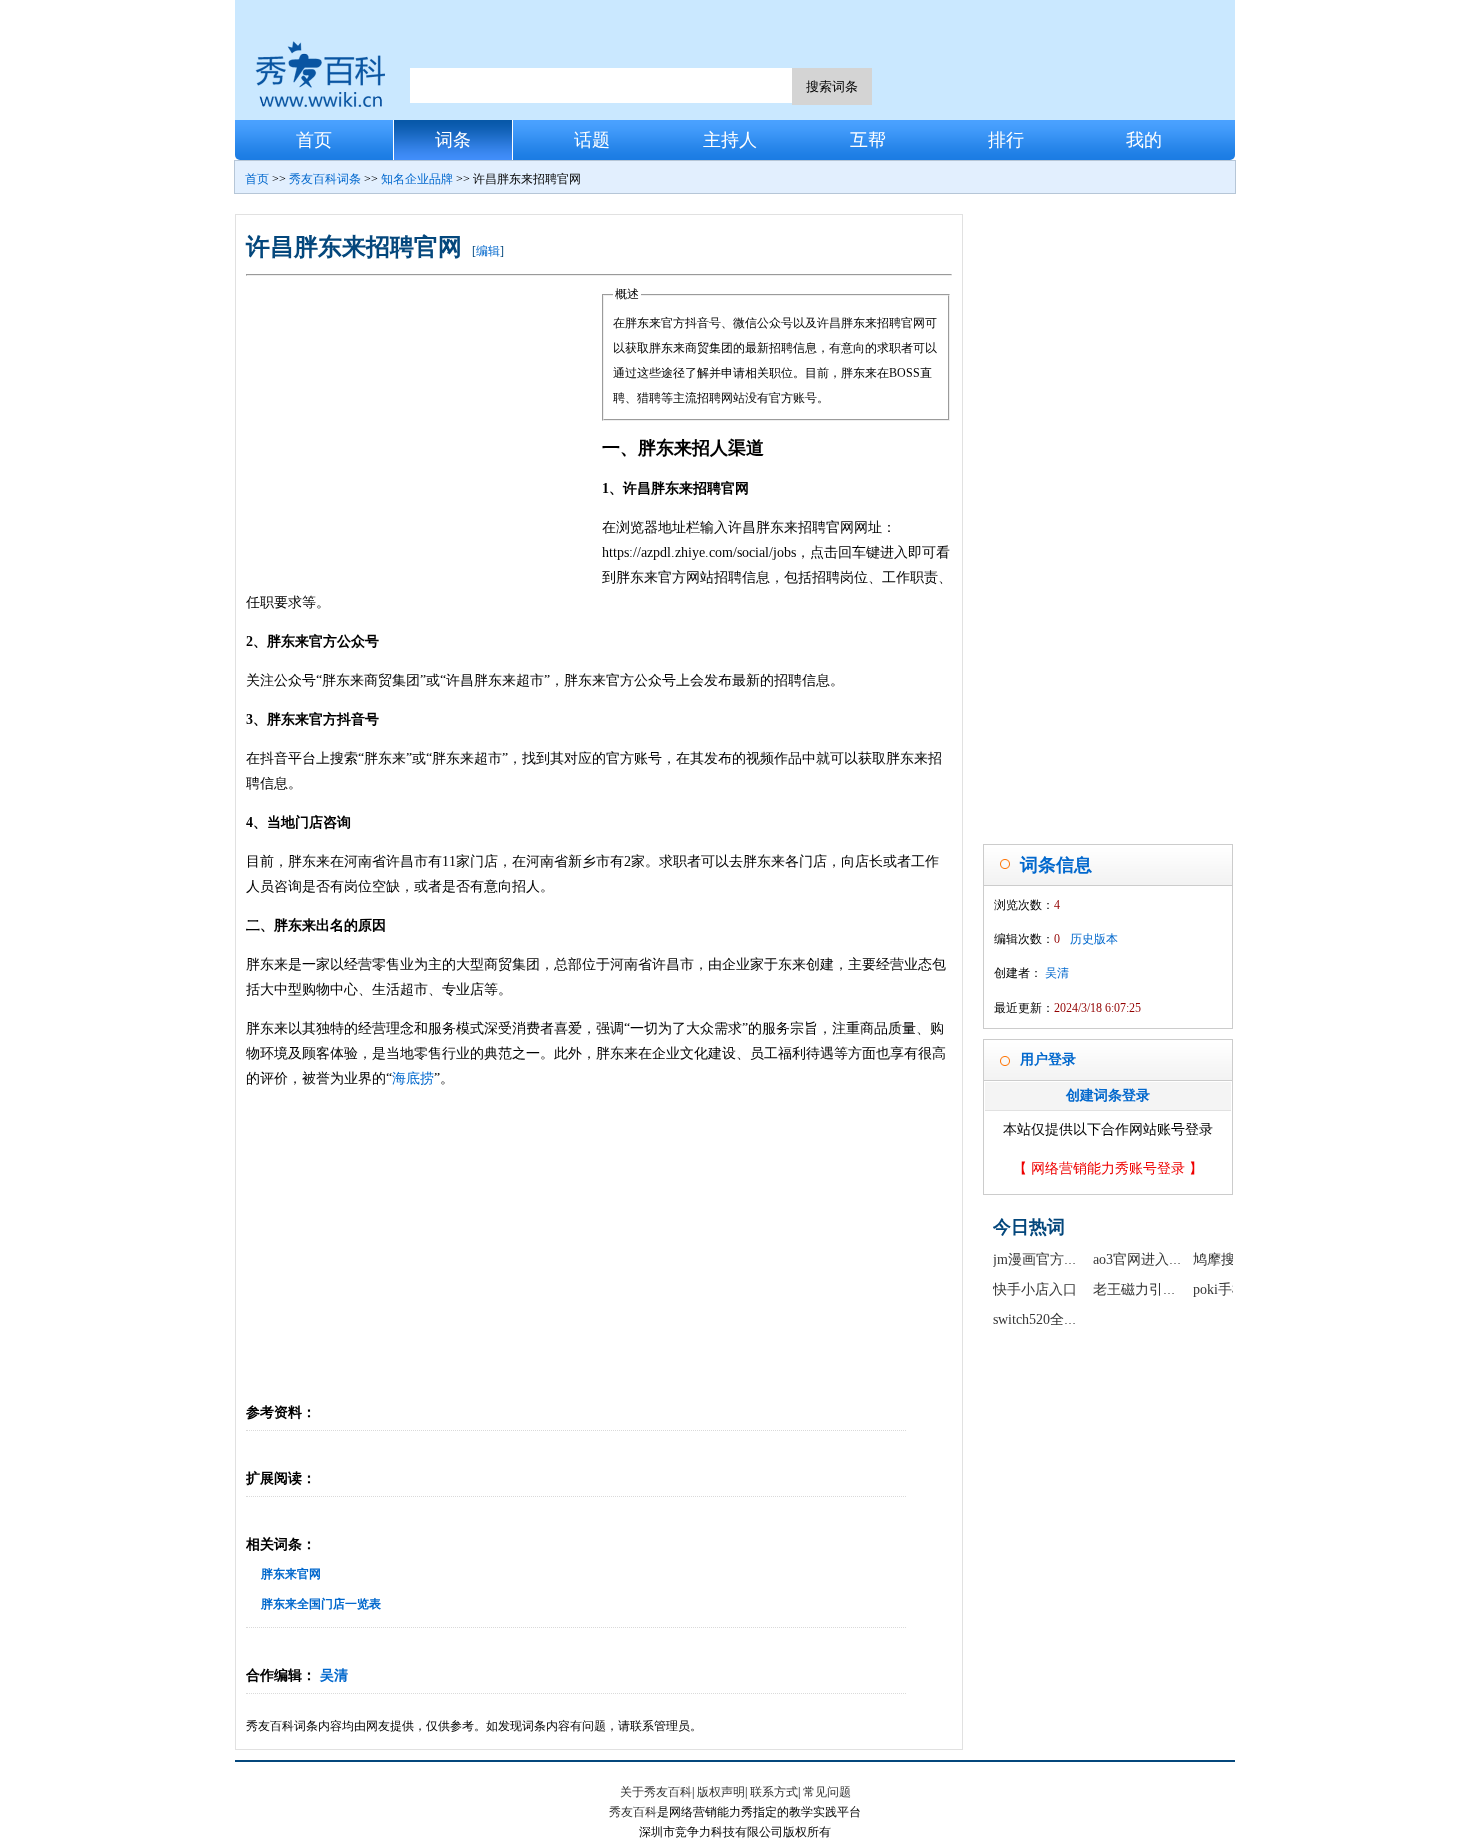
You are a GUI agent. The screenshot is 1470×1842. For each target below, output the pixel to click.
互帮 (868, 140)
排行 (1006, 140)
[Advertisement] (424, 432)
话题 (592, 140)
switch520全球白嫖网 (1056, 1319)
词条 (453, 140)
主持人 (730, 140)
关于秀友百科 (656, 1792)
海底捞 (413, 1078)
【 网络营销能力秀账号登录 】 (1108, 1168)
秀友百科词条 (325, 179)
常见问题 (827, 1792)
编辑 (488, 251)
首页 (314, 140)
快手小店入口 (1035, 1289)
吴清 (334, 1675)
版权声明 (721, 1792)
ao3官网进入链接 (1145, 1259)
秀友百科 (633, 1812)
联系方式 (774, 1792)
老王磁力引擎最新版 (1156, 1289)
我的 (1144, 140)
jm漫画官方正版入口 (1056, 1259)
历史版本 (1094, 939)
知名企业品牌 (417, 179)
